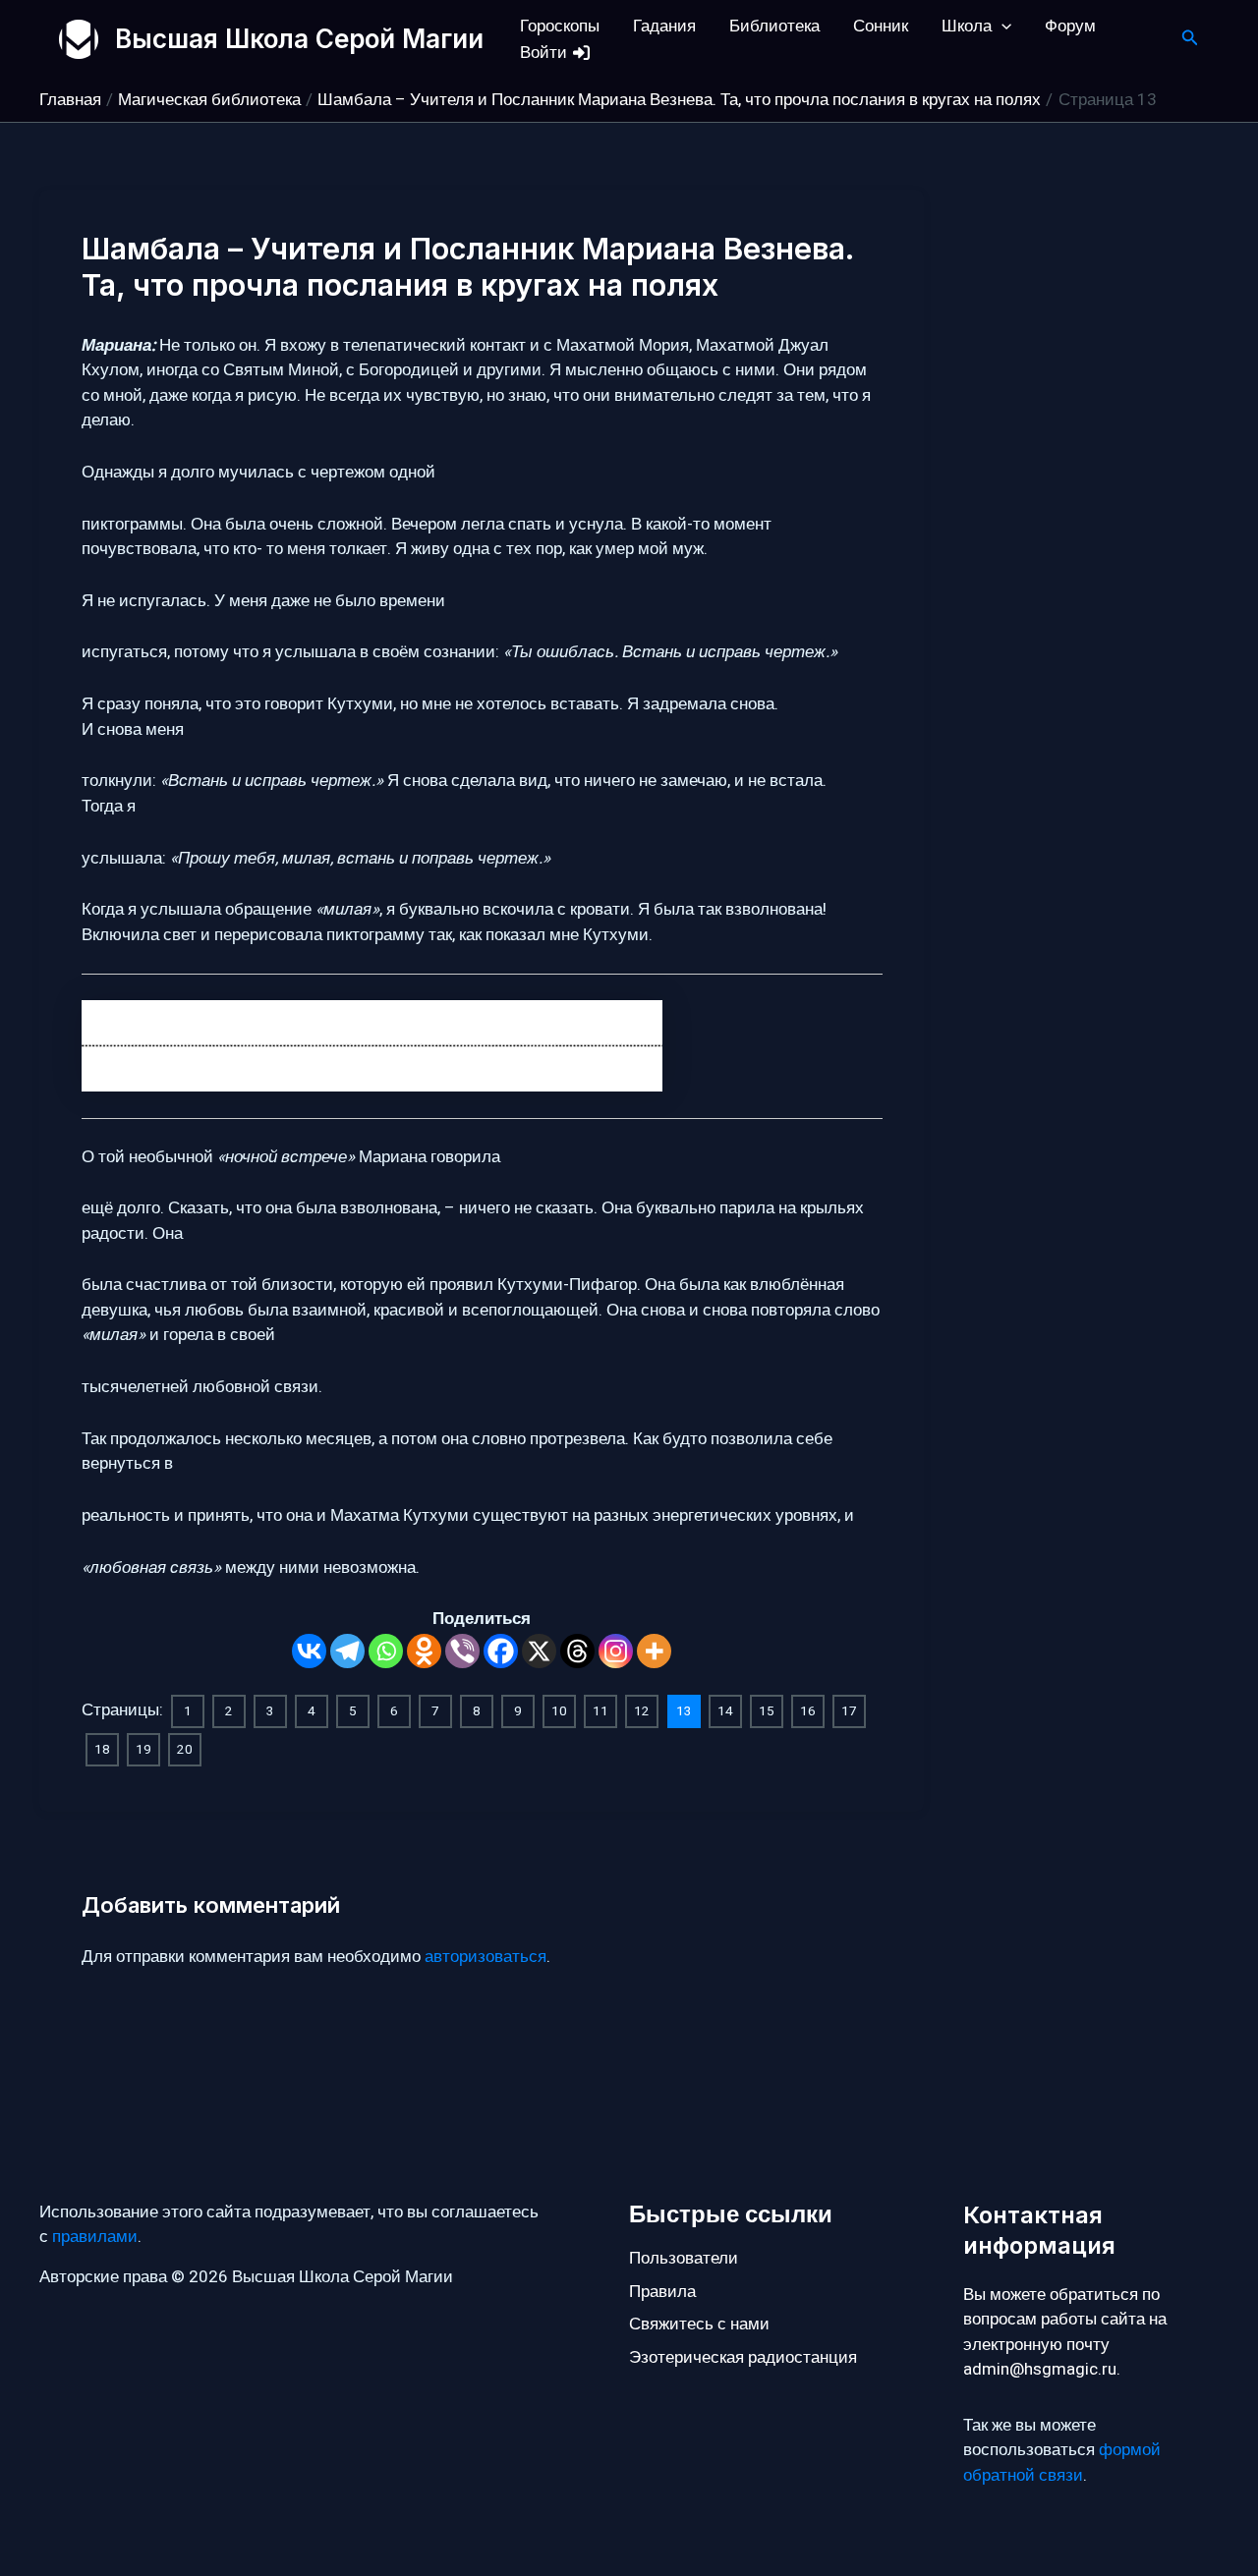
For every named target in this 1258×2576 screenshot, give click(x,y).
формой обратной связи (1062, 2463)
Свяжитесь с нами (699, 2324)
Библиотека (774, 26)
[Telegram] (347, 1651)
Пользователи (684, 2258)
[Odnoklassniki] (424, 1651)
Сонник (881, 26)
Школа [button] (967, 26)
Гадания (664, 26)
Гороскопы (560, 26)
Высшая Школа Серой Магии (299, 39)
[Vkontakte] (309, 1651)
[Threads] (577, 1651)
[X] (539, 1651)
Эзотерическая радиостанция (743, 2357)
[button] (1001, 26)
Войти (545, 53)
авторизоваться (486, 1957)
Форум (1070, 26)
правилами (95, 2237)
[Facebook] (501, 1651)
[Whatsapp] (386, 1651)
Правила (662, 2292)
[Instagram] (616, 1651)
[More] (654, 1651)
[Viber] (462, 1651)
